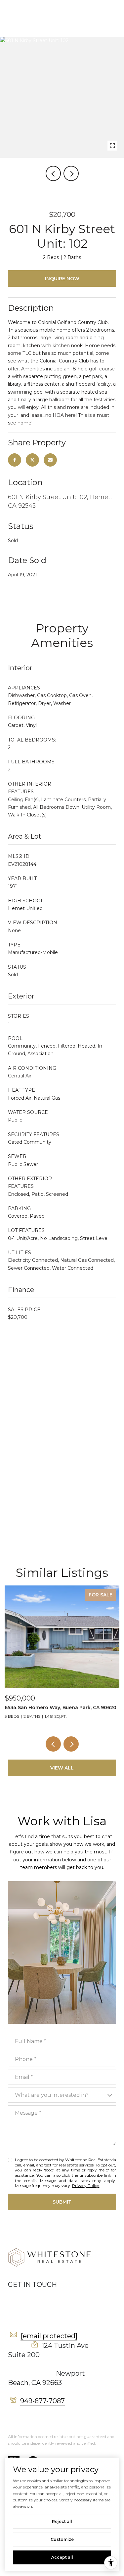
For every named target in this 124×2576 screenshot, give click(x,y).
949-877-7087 (42, 2401)
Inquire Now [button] (62, 279)
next (71, 173)
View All (62, 1768)
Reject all (62, 2521)
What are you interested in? (52, 2095)
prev (53, 173)
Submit (62, 2202)
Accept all (62, 2557)
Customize (62, 2539)
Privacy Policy (86, 2186)
